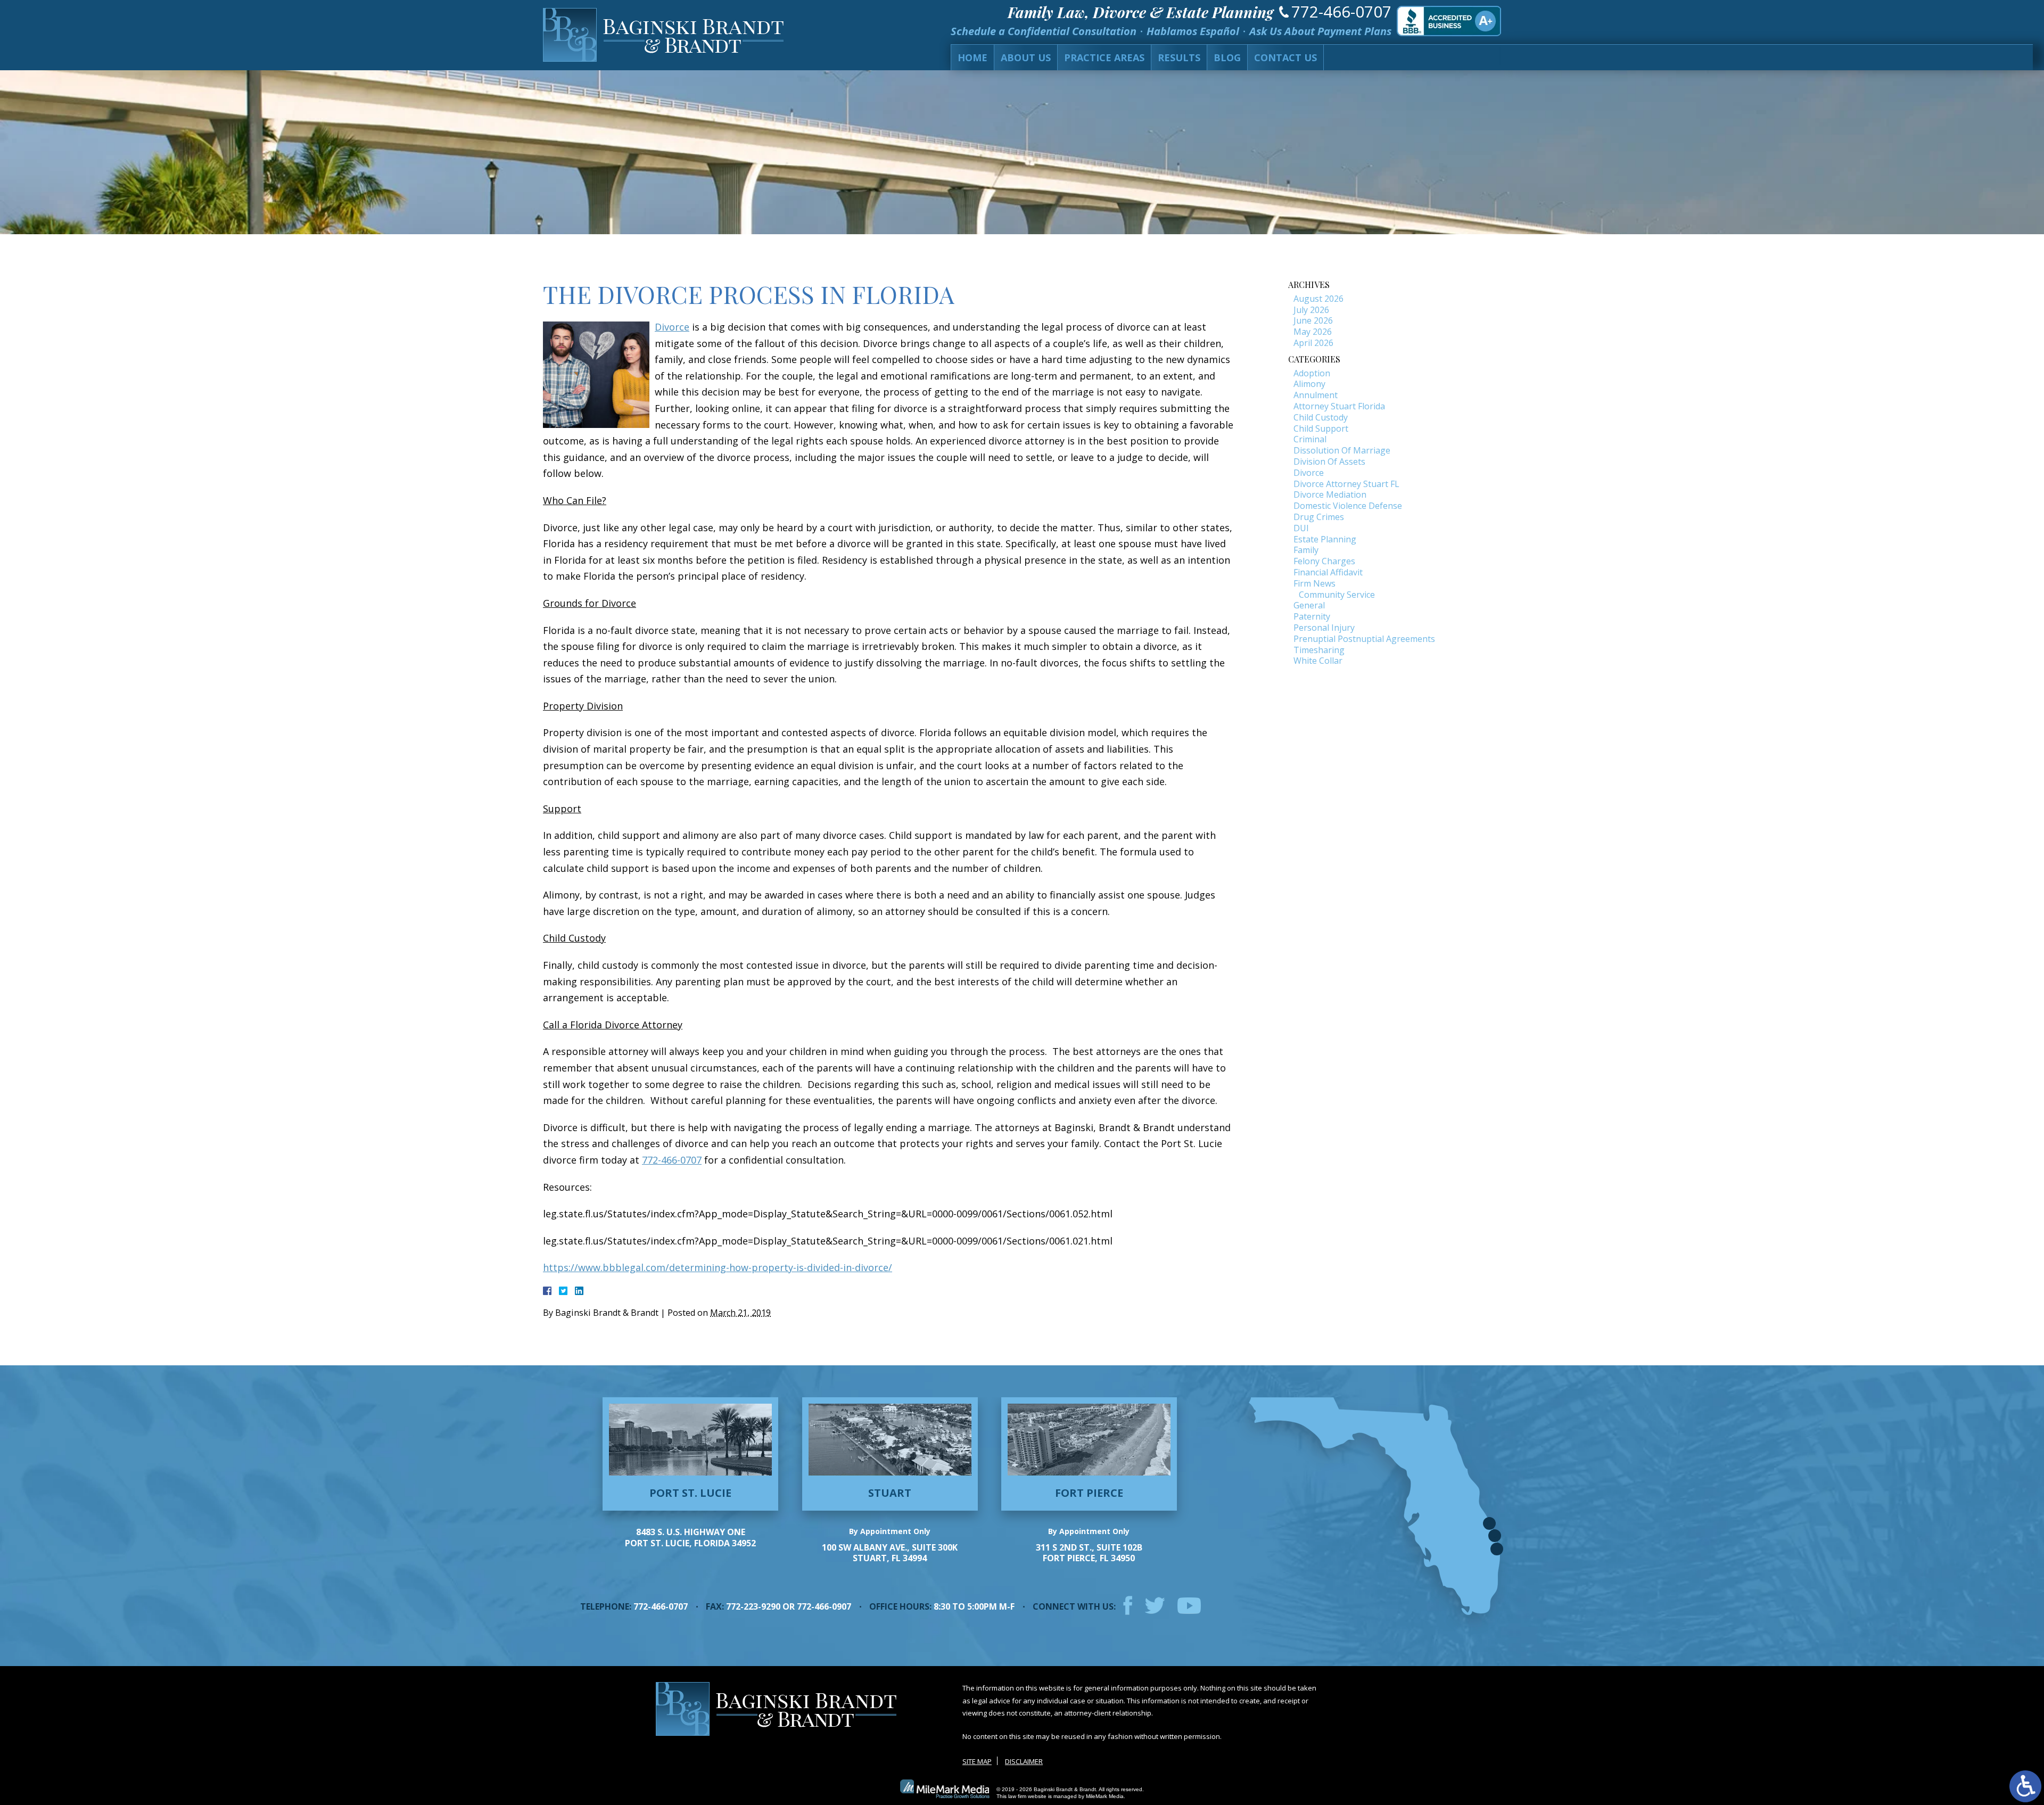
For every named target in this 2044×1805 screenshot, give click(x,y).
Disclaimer (1024, 1761)
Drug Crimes (1319, 517)
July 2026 (1311, 310)
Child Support (1321, 428)
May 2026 (1313, 332)
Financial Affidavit (1328, 572)
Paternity (1312, 616)
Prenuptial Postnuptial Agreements (1364, 639)
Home (972, 57)
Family (1306, 550)
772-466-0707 (1341, 11)
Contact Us (1285, 57)
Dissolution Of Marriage (1342, 450)
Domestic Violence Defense (1348, 506)
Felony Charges (1324, 561)
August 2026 (1318, 299)
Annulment (1316, 395)
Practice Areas (1104, 57)
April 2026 (1313, 343)
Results (1179, 57)
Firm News (1314, 583)
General (1309, 605)
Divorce (672, 327)
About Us (1026, 57)
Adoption (1312, 373)
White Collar (1318, 661)
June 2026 (1313, 320)
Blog (1227, 57)
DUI (1301, 528)
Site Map (977, 1761)
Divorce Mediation (1330, 494)
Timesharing (1319, 650)
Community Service (1337, 595)
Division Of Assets (1329, 461)
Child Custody (1321, 417)
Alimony (1309, 384)
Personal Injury (1324, 628)
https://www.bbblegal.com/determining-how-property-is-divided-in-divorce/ (718, 1267)
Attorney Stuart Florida (1339, 406)
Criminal (1310, 439)
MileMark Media (1105, 1796)
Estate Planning (1325, 539)
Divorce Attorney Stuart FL (1346, 484)
